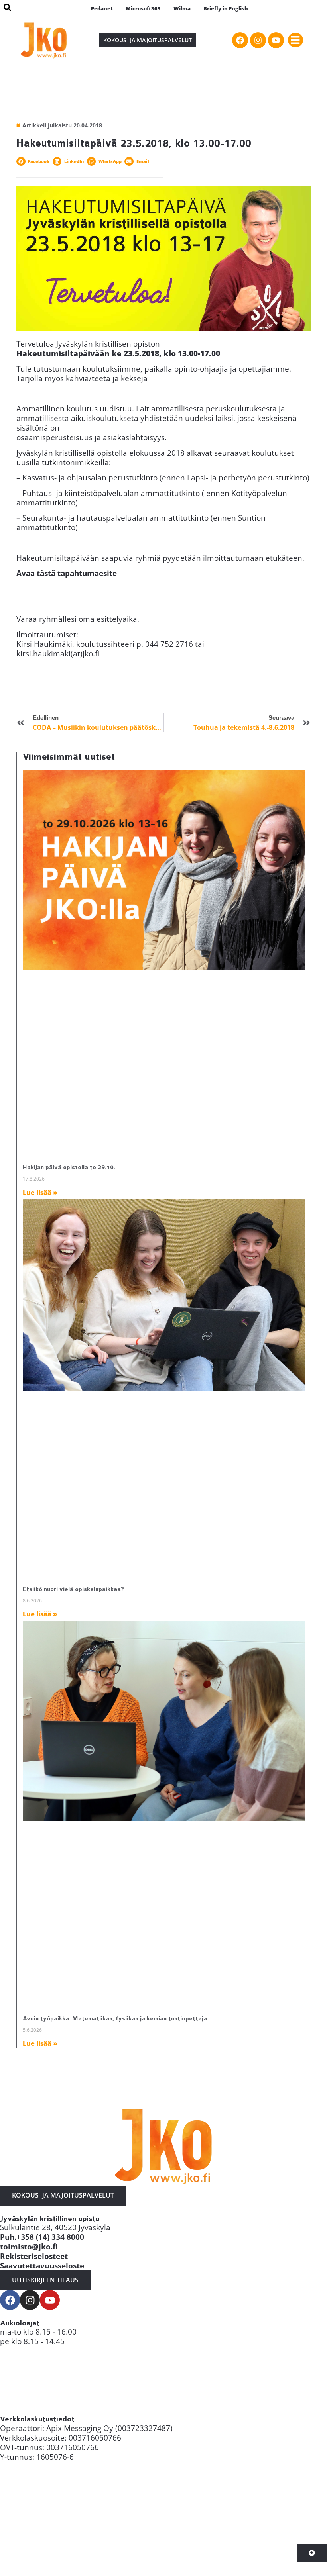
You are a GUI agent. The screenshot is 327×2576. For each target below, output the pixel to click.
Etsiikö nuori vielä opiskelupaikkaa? (73, 1589)
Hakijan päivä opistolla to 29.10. (69, 1167)
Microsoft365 (143, 8)
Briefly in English (226, 8)
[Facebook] (240, 40)
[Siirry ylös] (312, 2553)
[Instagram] (258, 40)
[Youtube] (276, 40)
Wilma (182, 8)
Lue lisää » (40, 1193)
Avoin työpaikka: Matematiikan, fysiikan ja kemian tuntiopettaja (115, 2019)
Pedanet (102, 8)
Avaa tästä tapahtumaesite (67, 573)
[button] (295, 40)
